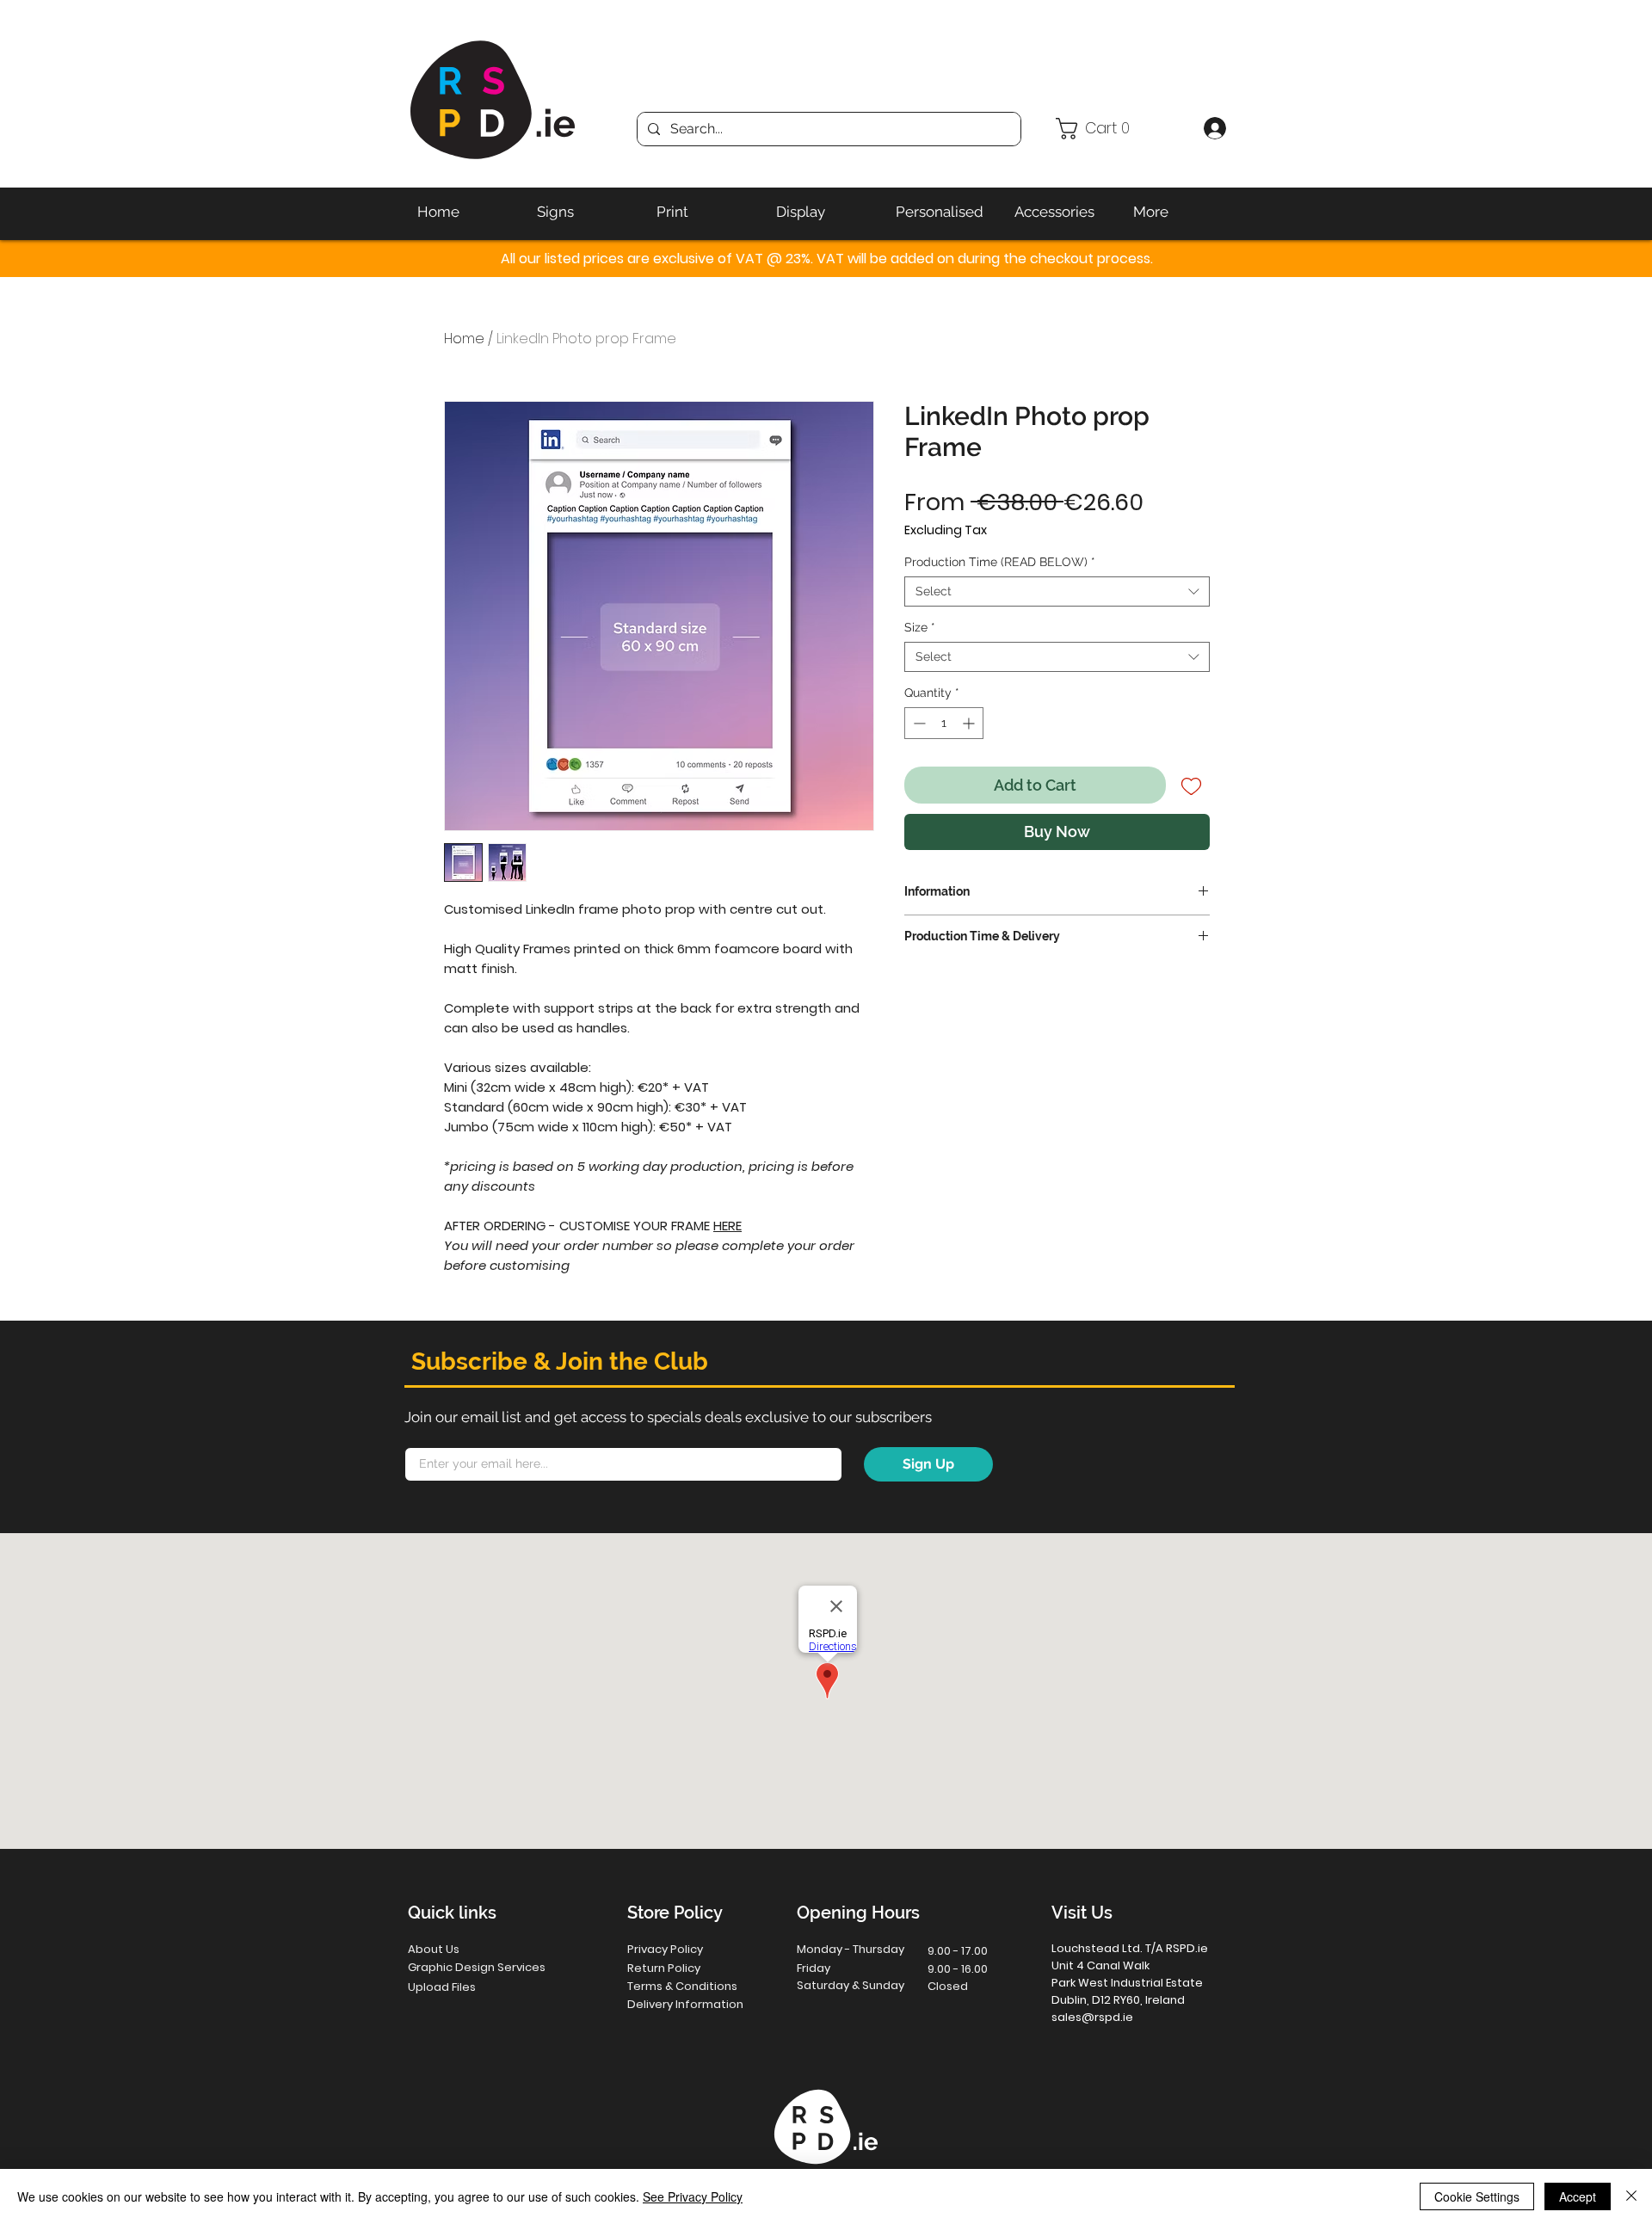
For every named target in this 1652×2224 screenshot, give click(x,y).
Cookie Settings (1477, 2196)
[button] (1122, 129)
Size (920, 627)
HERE (727, 1226)
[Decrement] (918, 723)
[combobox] (1057, 591)
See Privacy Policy (693, 2196)
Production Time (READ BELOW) (1000, 562)
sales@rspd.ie (1092, 2017)
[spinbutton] (944, 723)
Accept (1578, 2196)
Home (464, 339)
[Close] (1631, 2196)
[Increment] (970, 723)
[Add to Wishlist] (1191, 785)
